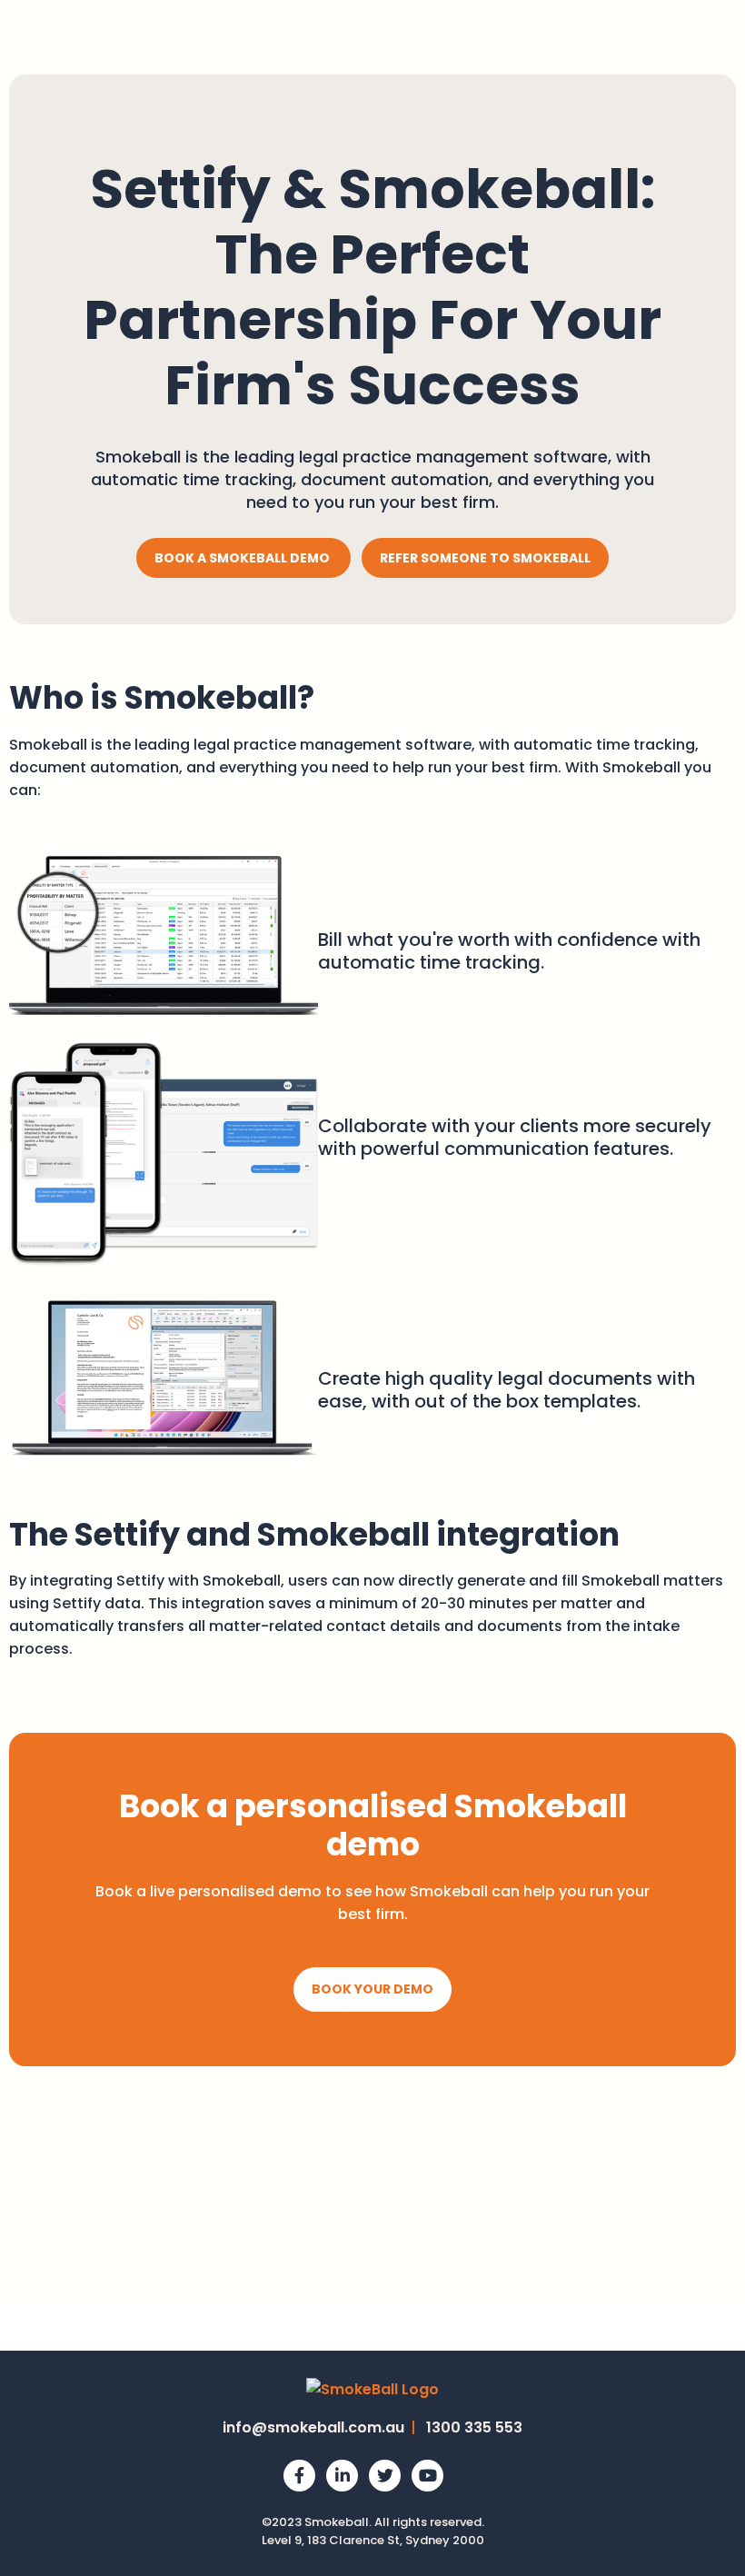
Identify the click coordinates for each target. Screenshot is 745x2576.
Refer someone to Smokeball (485, 558)
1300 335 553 (474, 2427)
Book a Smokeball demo (243, 558)
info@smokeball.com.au (313, 2427)
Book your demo (372, 1989)
